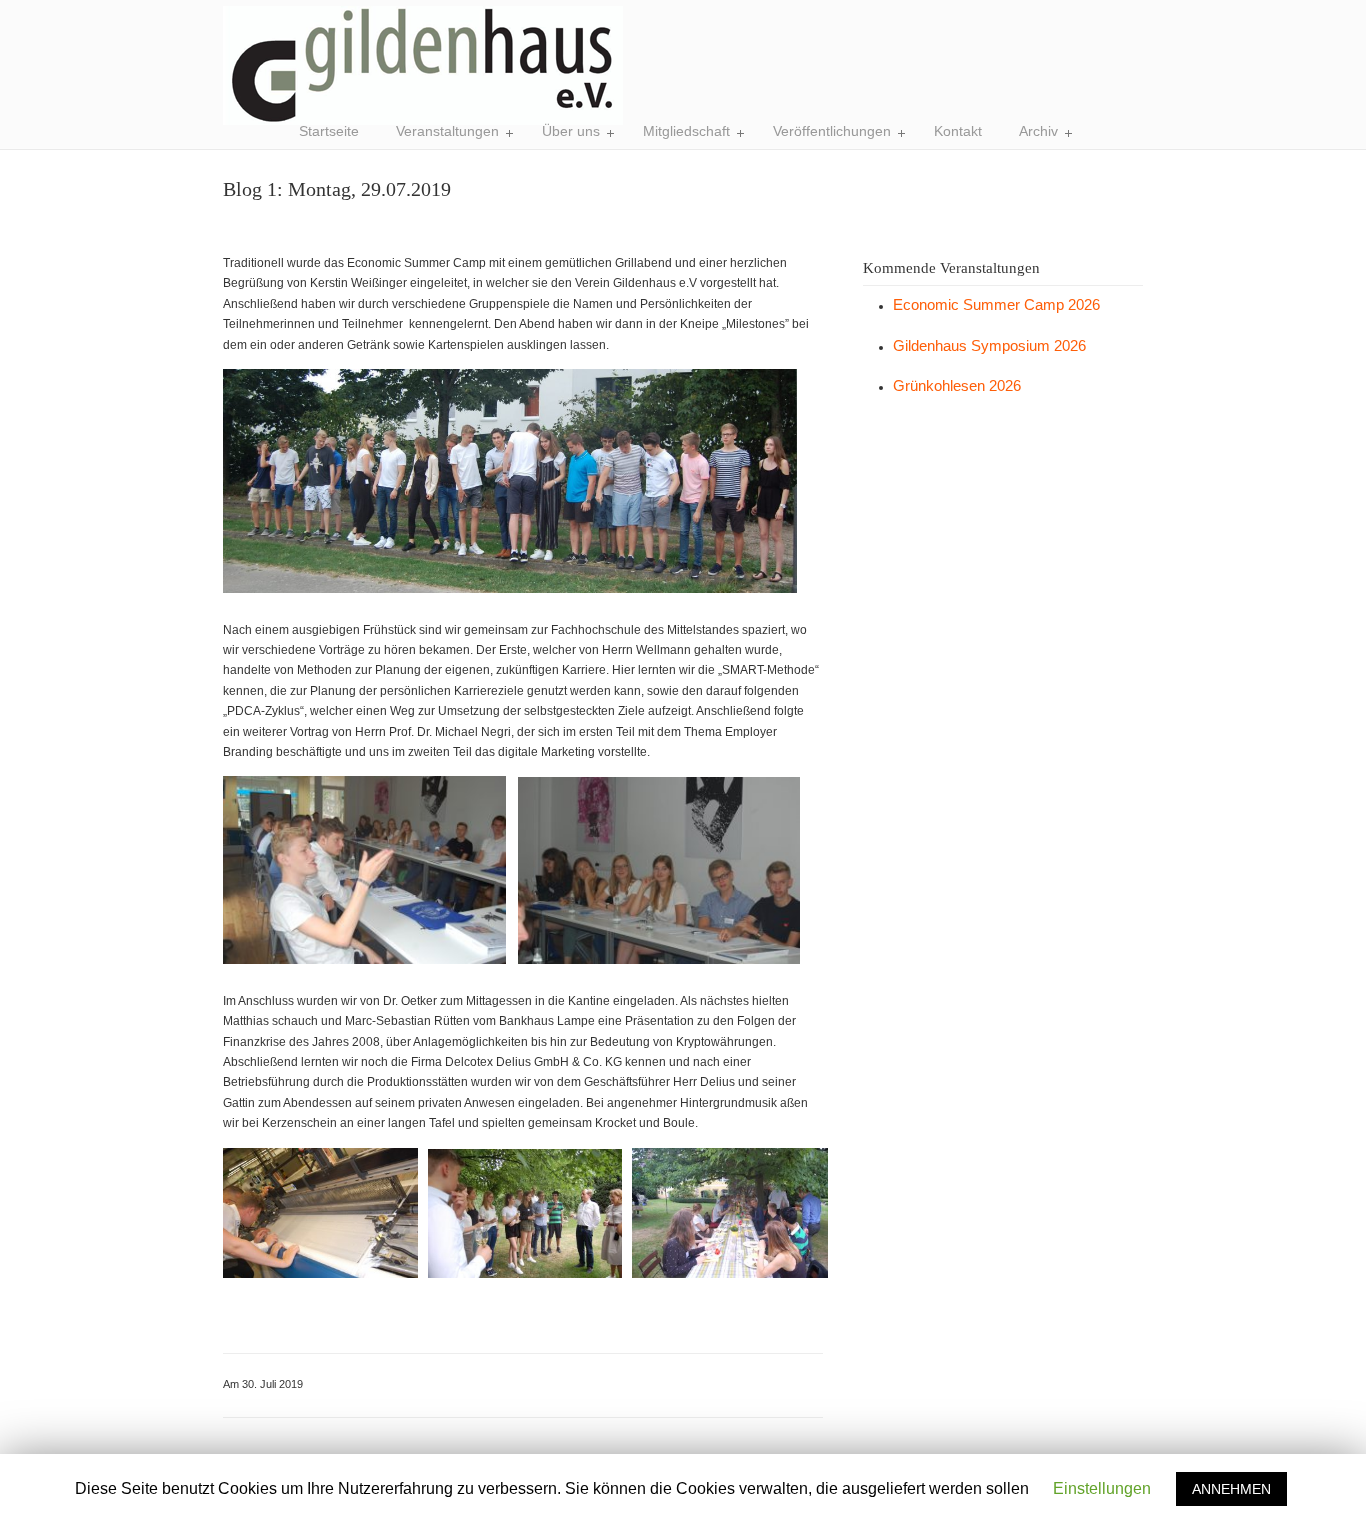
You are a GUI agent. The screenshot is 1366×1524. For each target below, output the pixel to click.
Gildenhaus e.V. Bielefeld (423, 65)
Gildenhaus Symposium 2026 (989, 345)
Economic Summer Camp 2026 (996, 304)
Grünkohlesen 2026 (957, 385)
